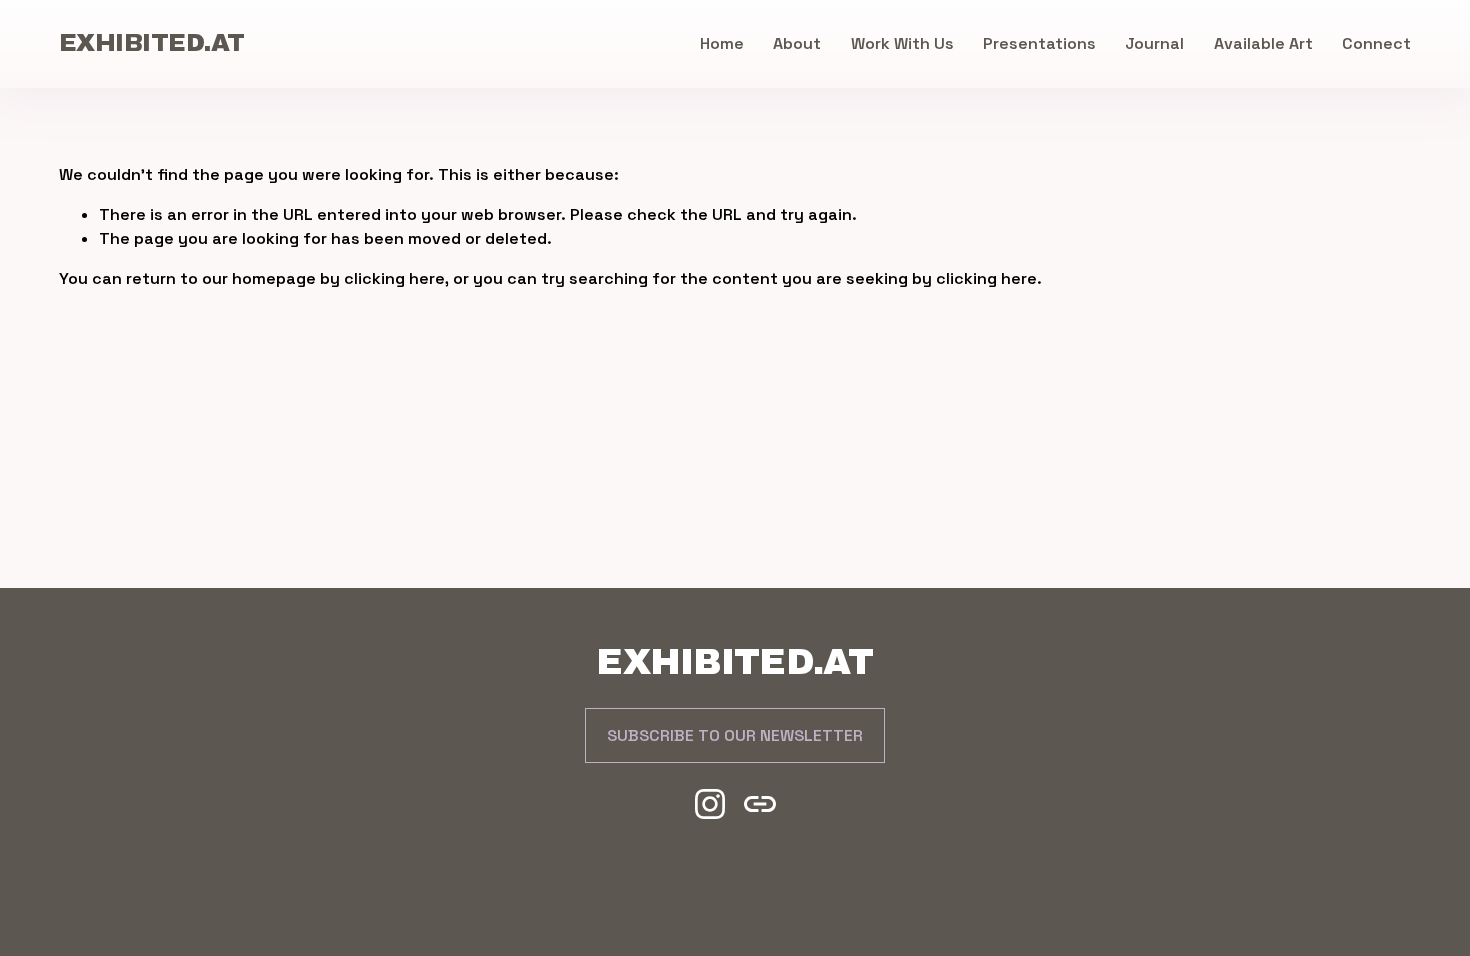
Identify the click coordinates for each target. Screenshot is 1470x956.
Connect (1376, 43)
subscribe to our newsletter (735, 735)
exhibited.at (152, 43)
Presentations (1039, 43)
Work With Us (902, 43)
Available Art (1263, 43)
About (797, 43)
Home (722, 43)
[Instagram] (710, 804)
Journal (1154, 43)
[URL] (760, 804)
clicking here (394, 278)
